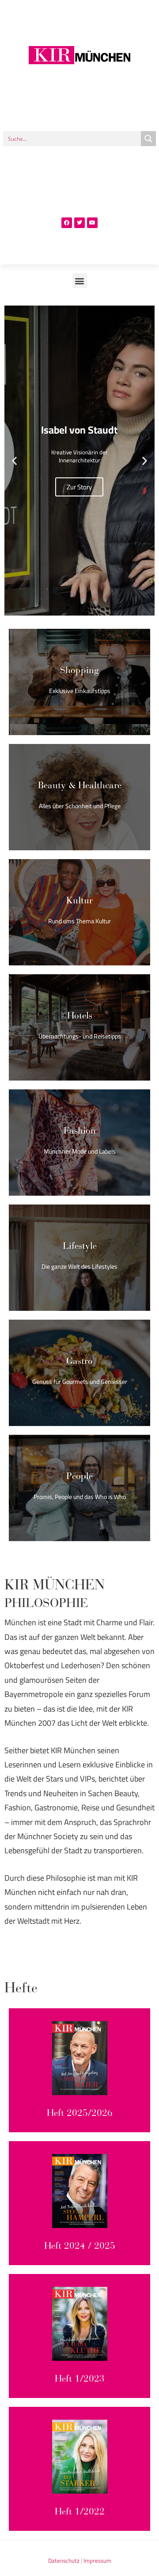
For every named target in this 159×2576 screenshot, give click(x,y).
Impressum (97, 2561)
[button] (80, 281)
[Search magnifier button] (148, 139)
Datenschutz (64, 2561)
